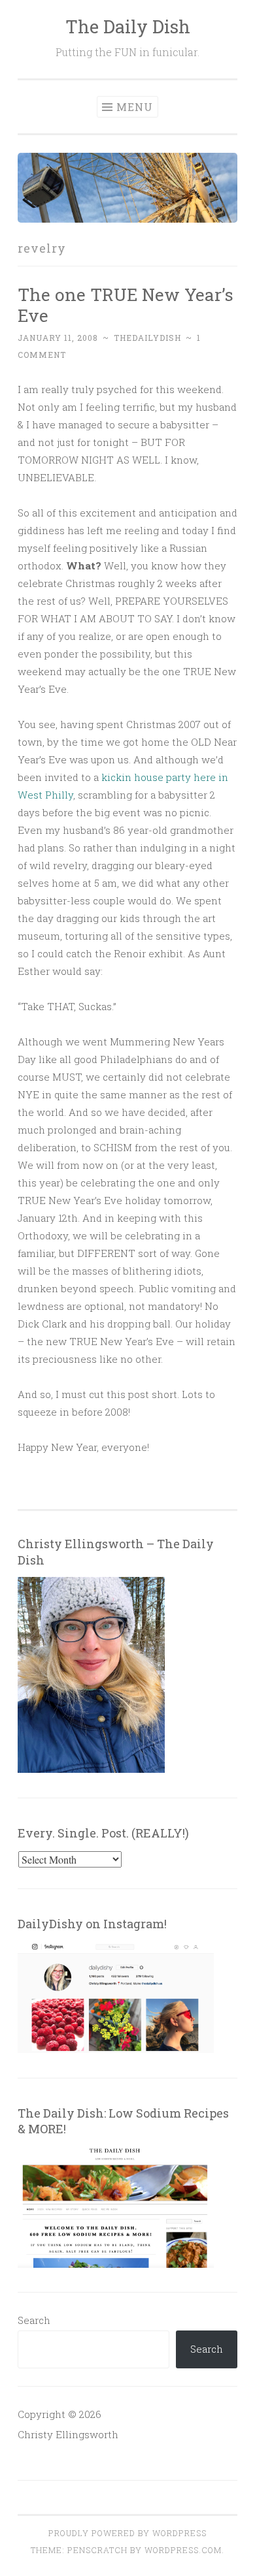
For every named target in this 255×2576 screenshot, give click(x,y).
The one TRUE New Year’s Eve (126, 305)
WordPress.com (183, 2550)
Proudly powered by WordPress (127, 2533)
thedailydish (147, 338)
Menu (135, 107)
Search (34, 2320)
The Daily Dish (128, 26)
